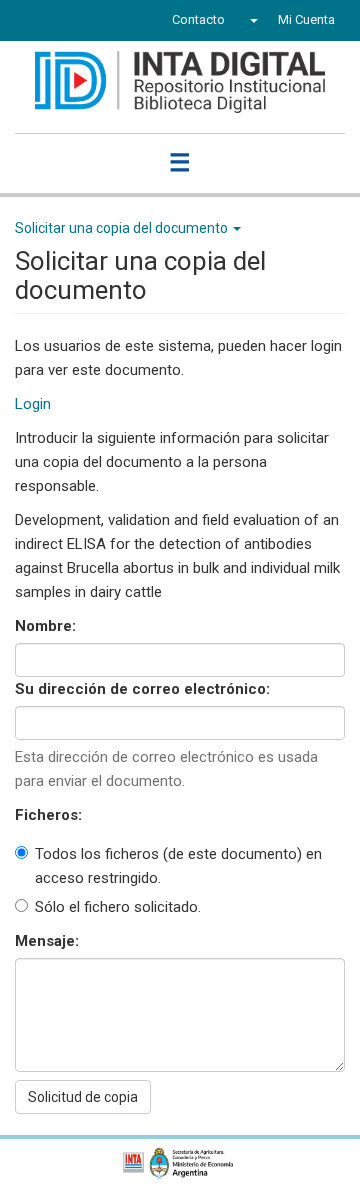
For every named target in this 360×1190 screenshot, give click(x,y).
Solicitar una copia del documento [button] (123, 228)
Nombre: (47, 626)
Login (33, 404)
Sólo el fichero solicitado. (118, 907)
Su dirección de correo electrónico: (144, 689)
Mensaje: (49, 941)
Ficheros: (50, 815)
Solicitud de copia (83, 1097)
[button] (251, 20)
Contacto (198, 19)
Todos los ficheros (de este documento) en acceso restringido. (178, 866)
